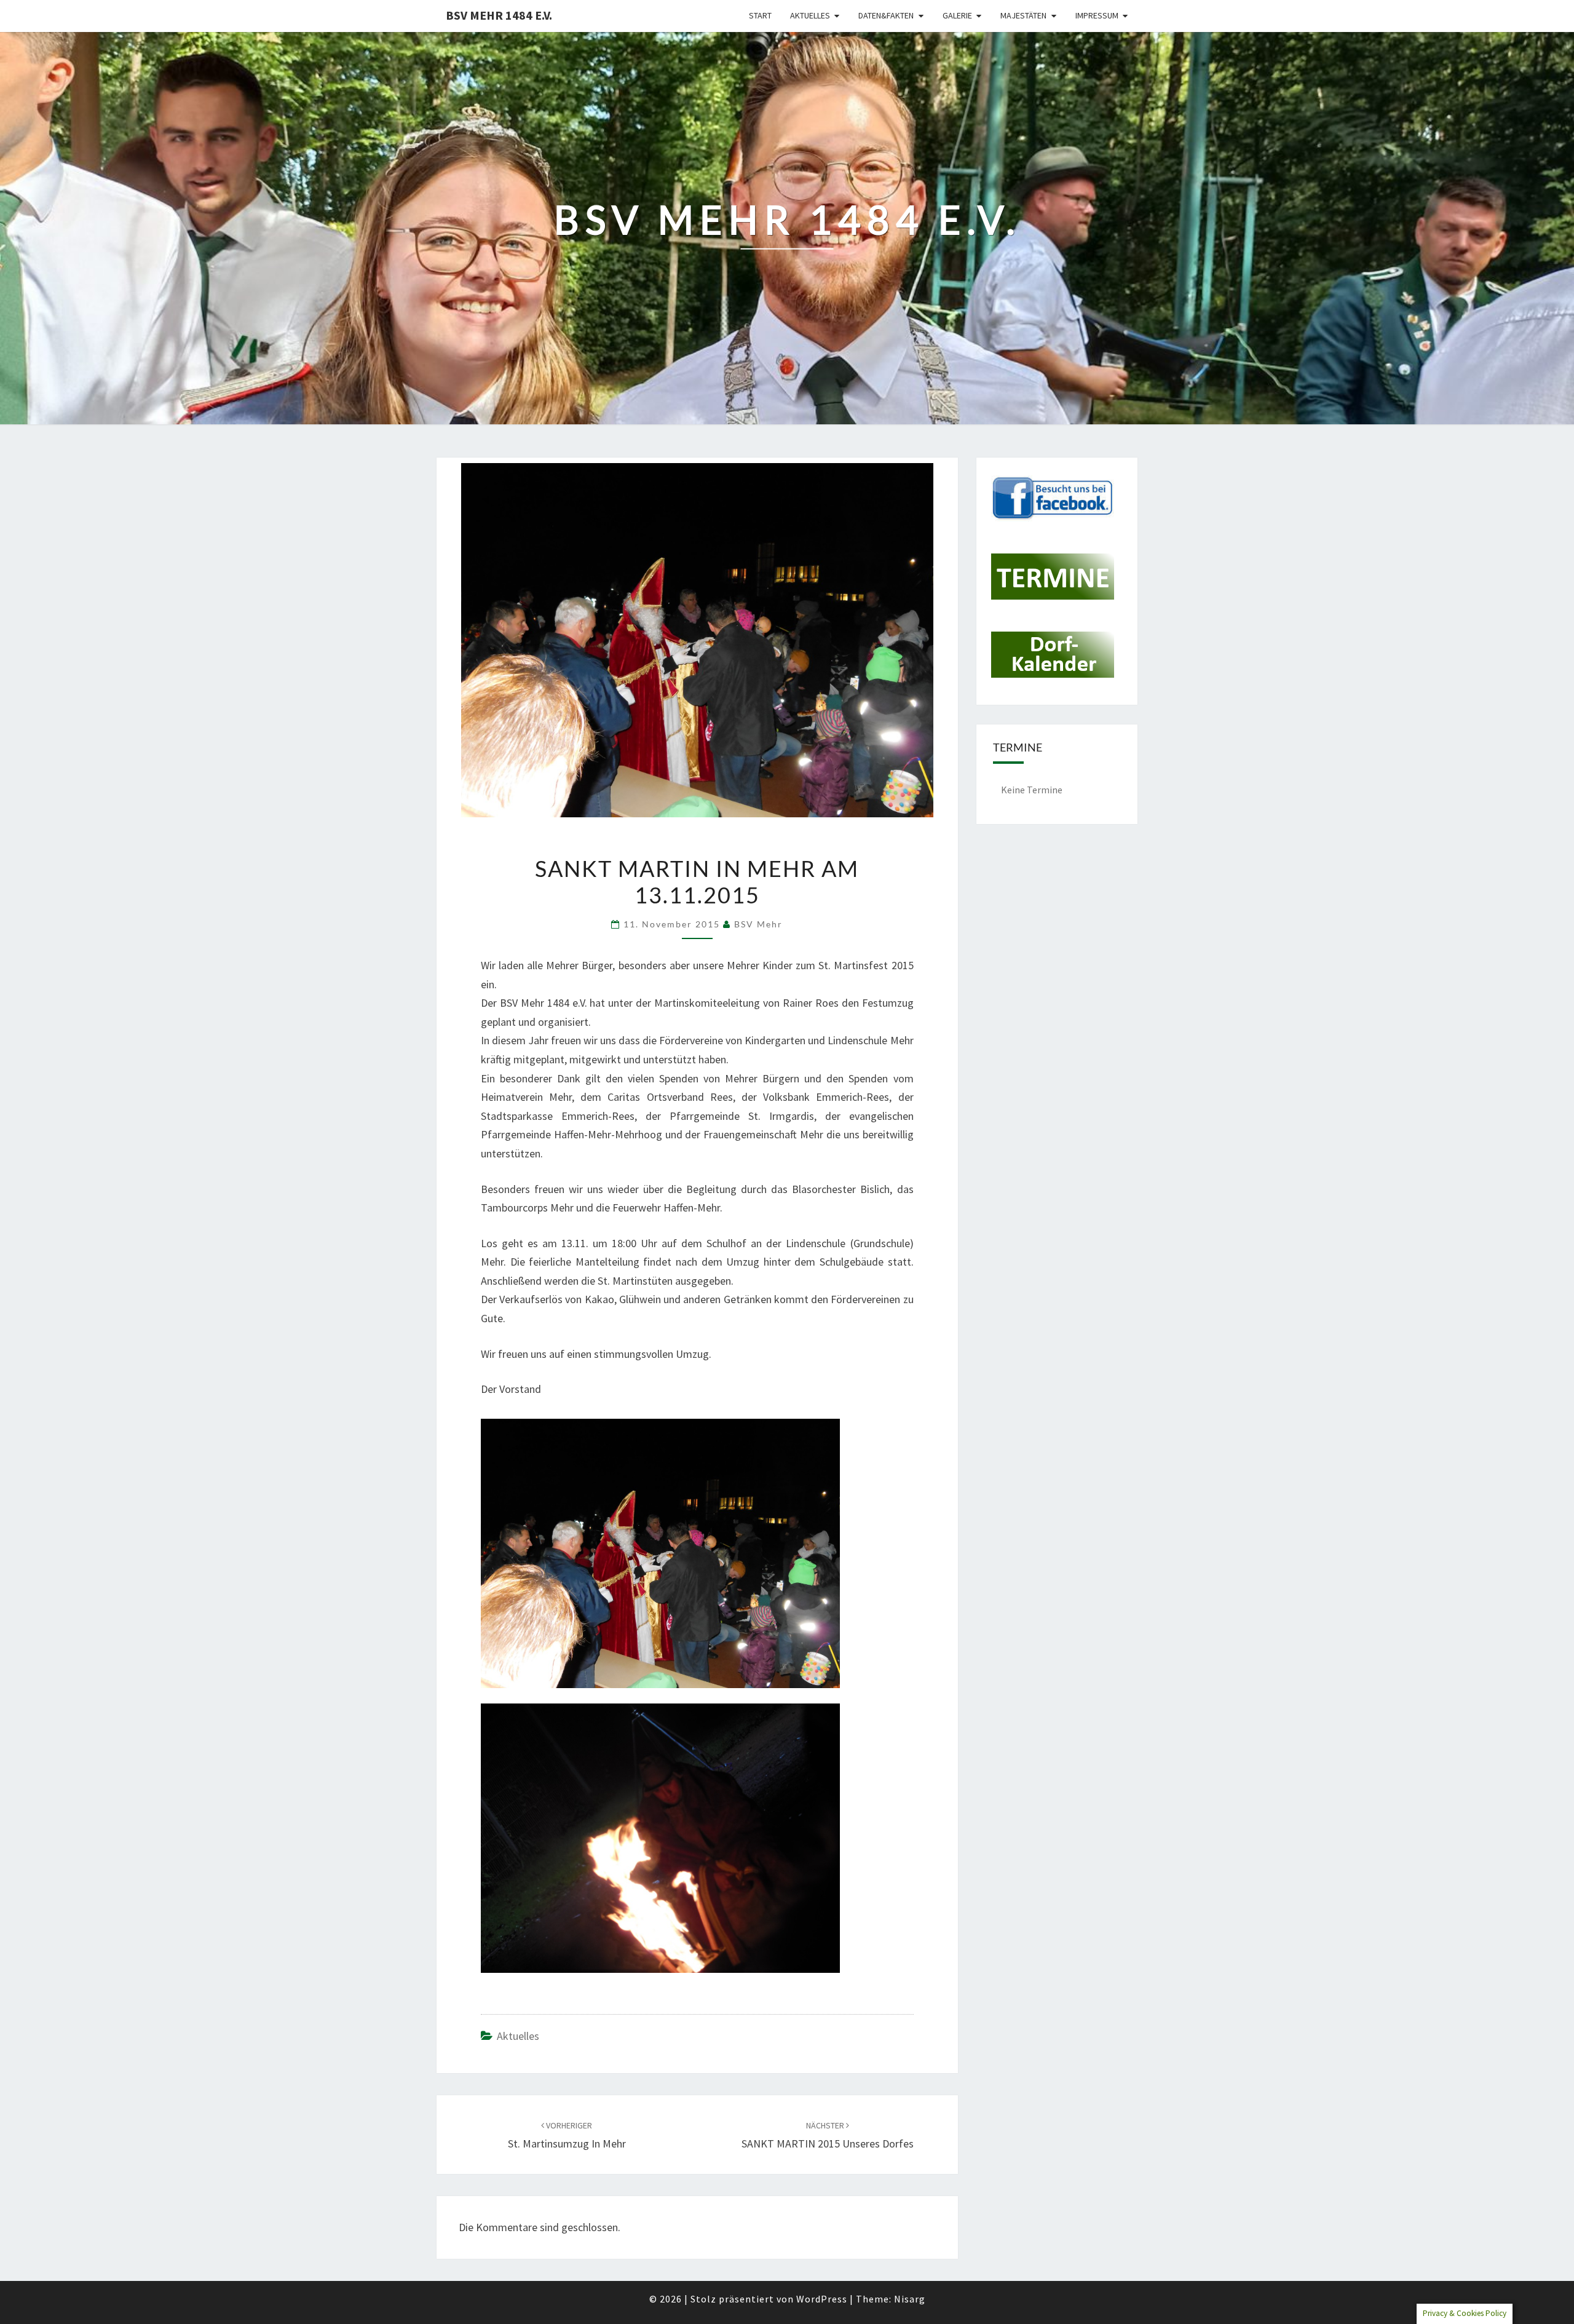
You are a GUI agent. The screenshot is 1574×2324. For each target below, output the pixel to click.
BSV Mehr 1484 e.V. (499, 15)
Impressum (1097, 15)
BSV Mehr (758, 924)
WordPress (822, 2299)
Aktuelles (810, 15)
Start (760, 15)
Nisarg (910, 2299)
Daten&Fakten (886, 15)
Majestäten (1023, 15)
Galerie (957, 15)
